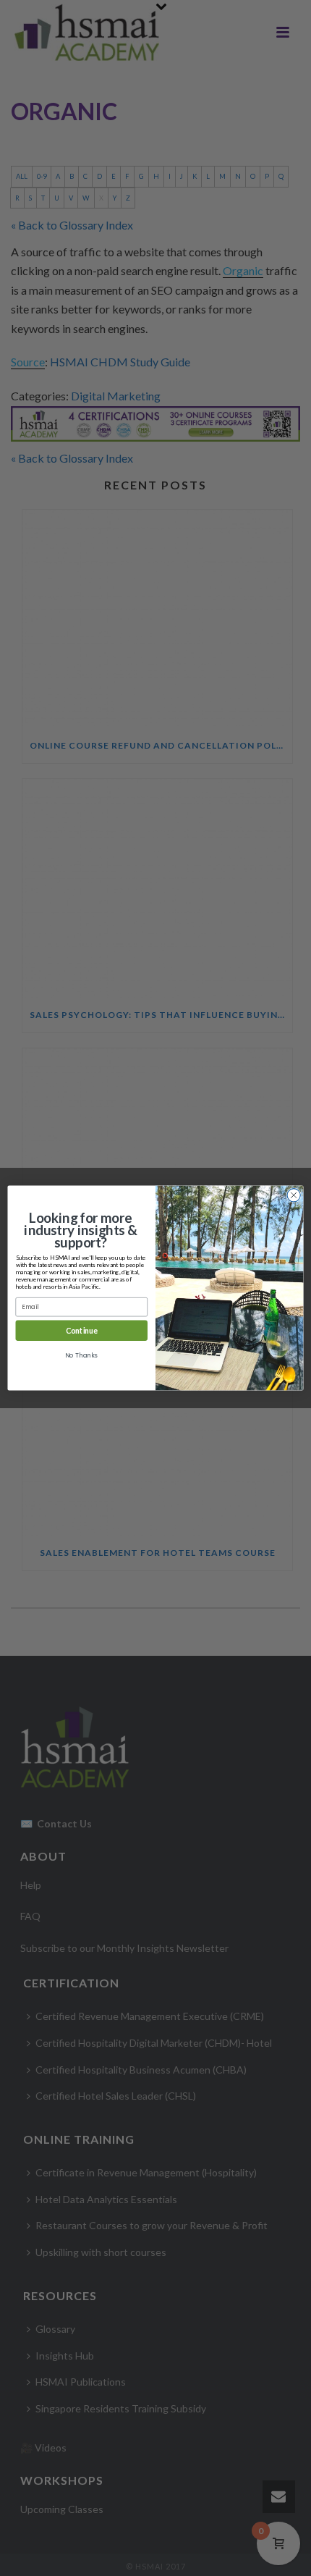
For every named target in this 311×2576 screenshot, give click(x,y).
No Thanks (81, 1355)
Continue (82, 1330)
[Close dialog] (294, 1195)
